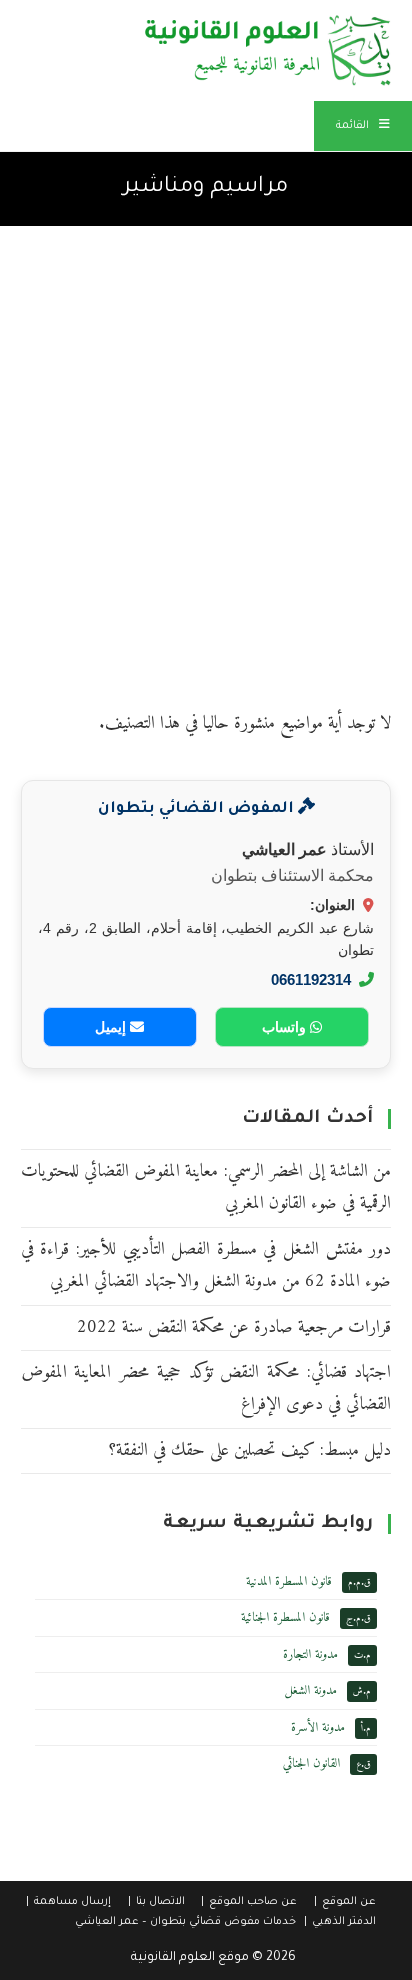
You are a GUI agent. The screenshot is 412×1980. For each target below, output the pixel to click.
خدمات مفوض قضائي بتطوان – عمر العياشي (185, 1922)
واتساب (286, 1027)
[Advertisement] (206, 442)
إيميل (112, 1027)
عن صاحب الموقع (253, 1902)
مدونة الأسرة (318, 1727)
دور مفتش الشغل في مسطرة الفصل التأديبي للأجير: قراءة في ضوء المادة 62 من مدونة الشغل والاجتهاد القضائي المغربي (206, 1265)
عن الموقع (349, 1902)
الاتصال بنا (160, 1902)
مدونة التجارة (310, 1654)
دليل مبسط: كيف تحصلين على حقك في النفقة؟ (249, 1450)
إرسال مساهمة (72, 1902)
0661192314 (311, 979)
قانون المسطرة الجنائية (285, 1617)
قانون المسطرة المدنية (289, 1581)
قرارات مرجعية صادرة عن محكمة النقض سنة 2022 (234, 1327)
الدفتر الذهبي (344, 1922)
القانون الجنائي (311, 1763)
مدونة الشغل (311, 1690)
